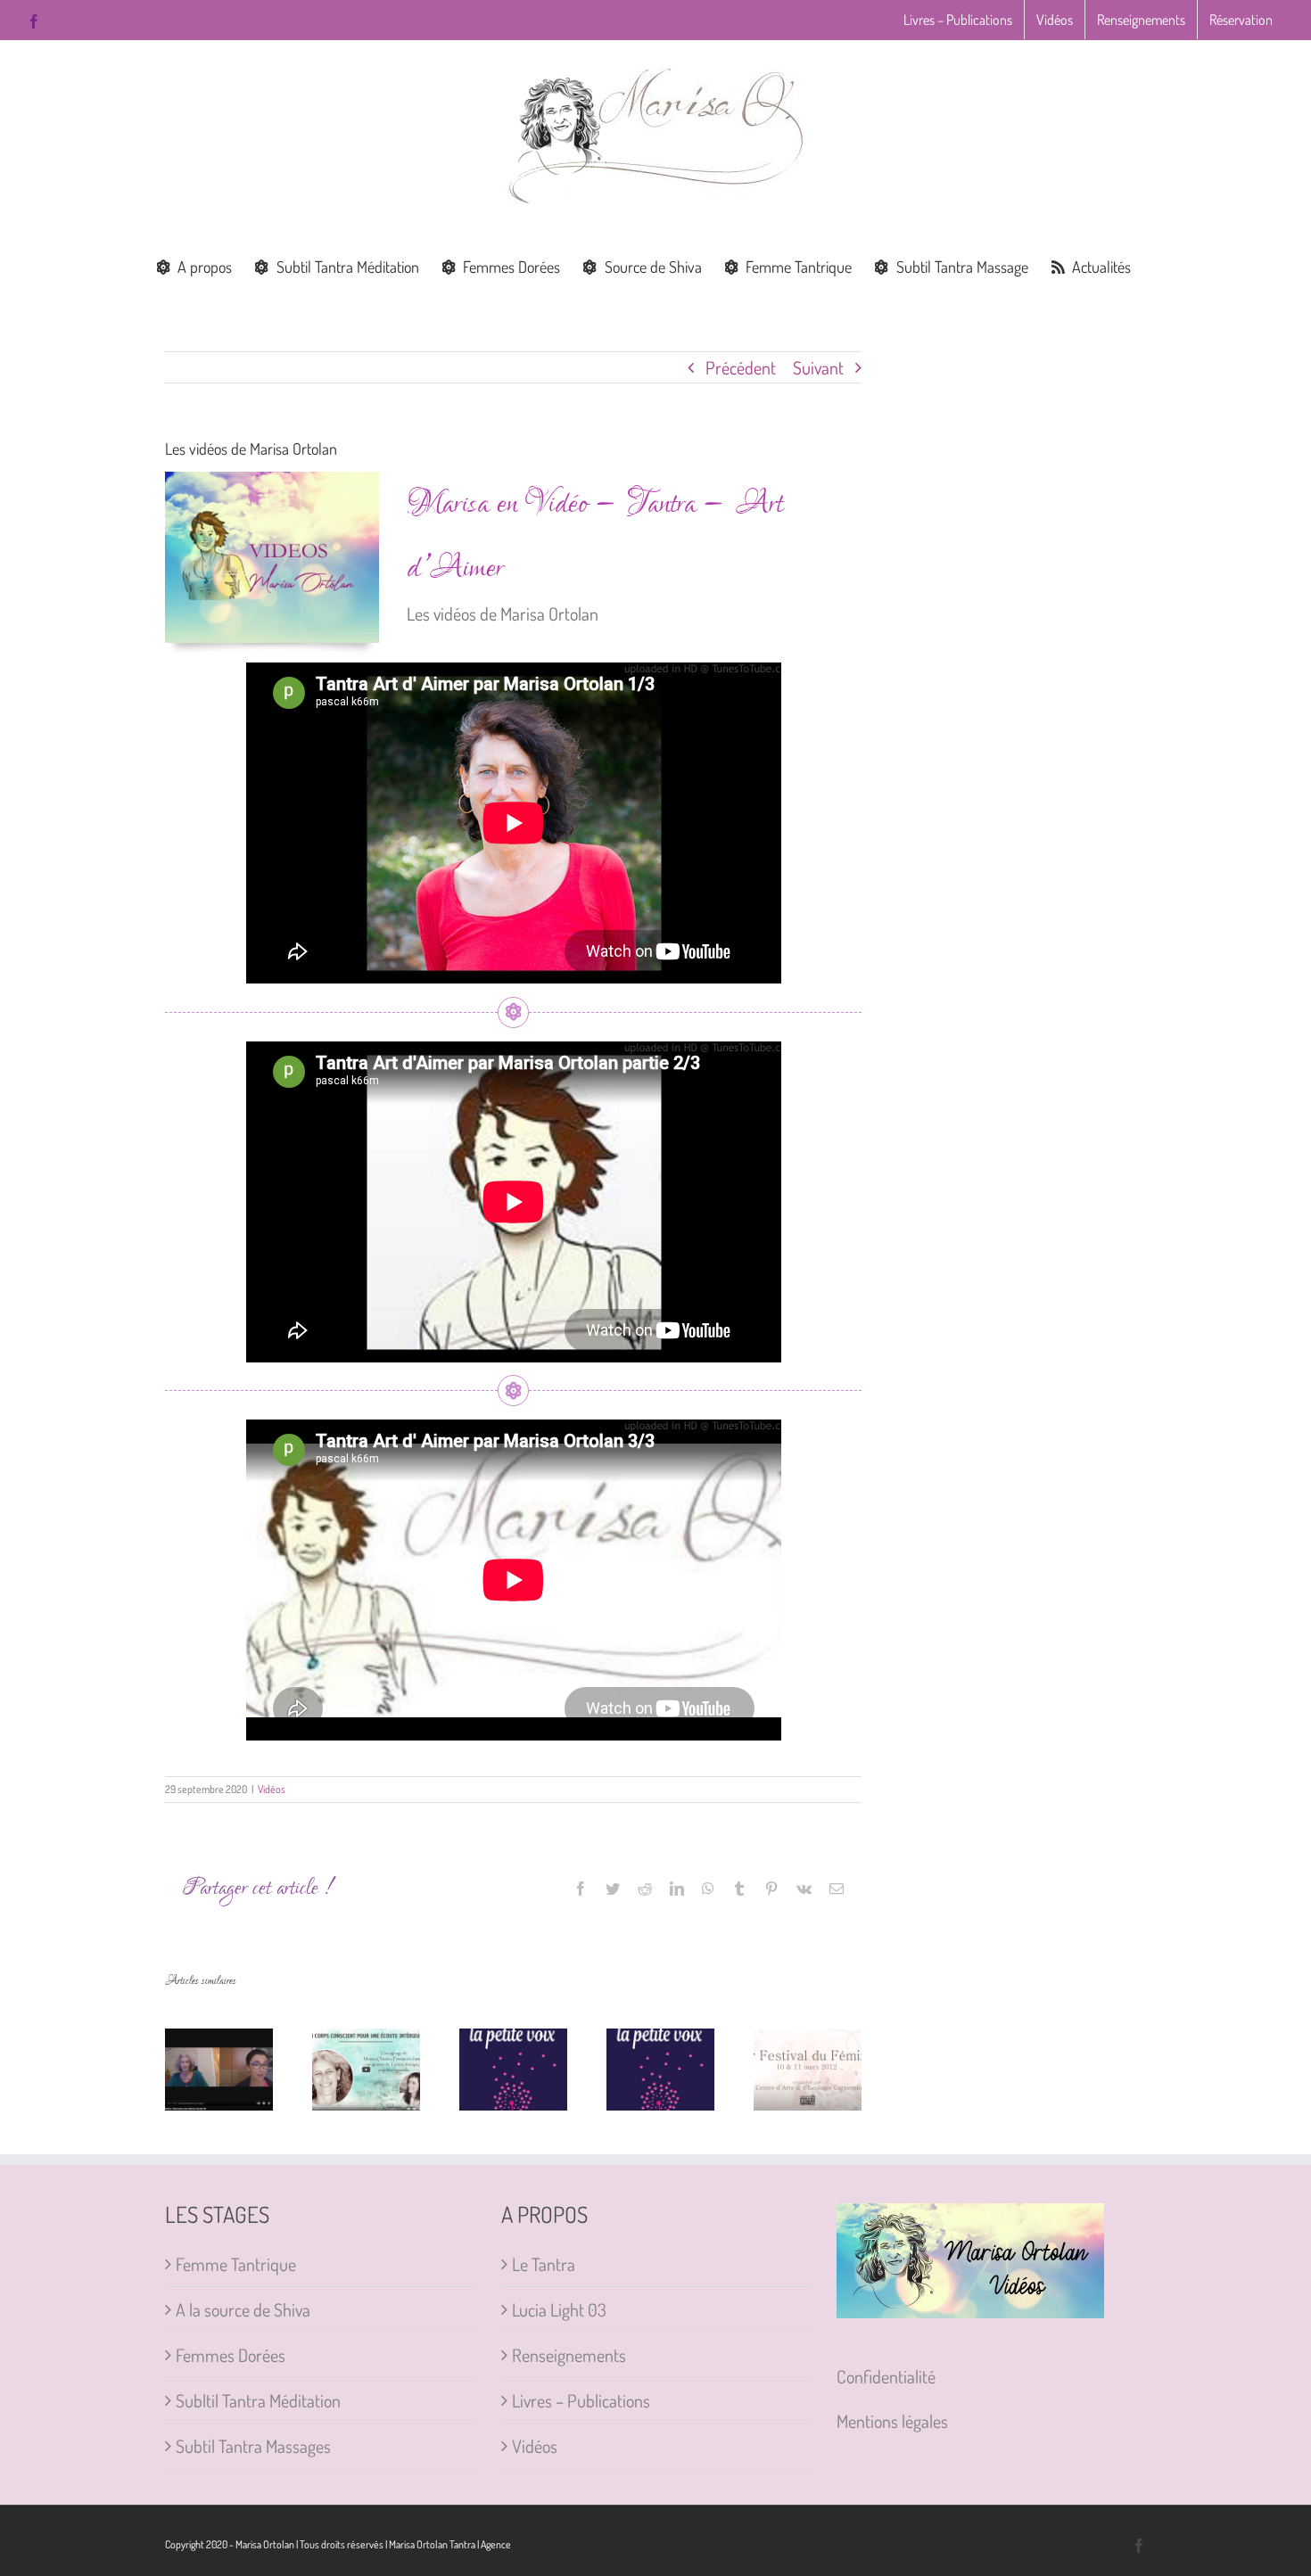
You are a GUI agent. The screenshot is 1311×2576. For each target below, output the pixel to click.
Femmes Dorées (231, 2355)
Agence (496, 2544)
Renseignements (569, 2355)
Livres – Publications (581, 2400)
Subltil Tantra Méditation (258, 2400)
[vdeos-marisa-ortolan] (272, 481)
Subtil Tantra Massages (253, 2446)
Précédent (741, 367)
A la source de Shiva (243, 2309)
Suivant (818, 367)
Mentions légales (892, 2421)
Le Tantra (544, 2264)
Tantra (462, 2544)
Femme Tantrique (236, 2264)
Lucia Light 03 (559, 2309)
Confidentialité (886, 2376)
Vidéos (272, 1789)
